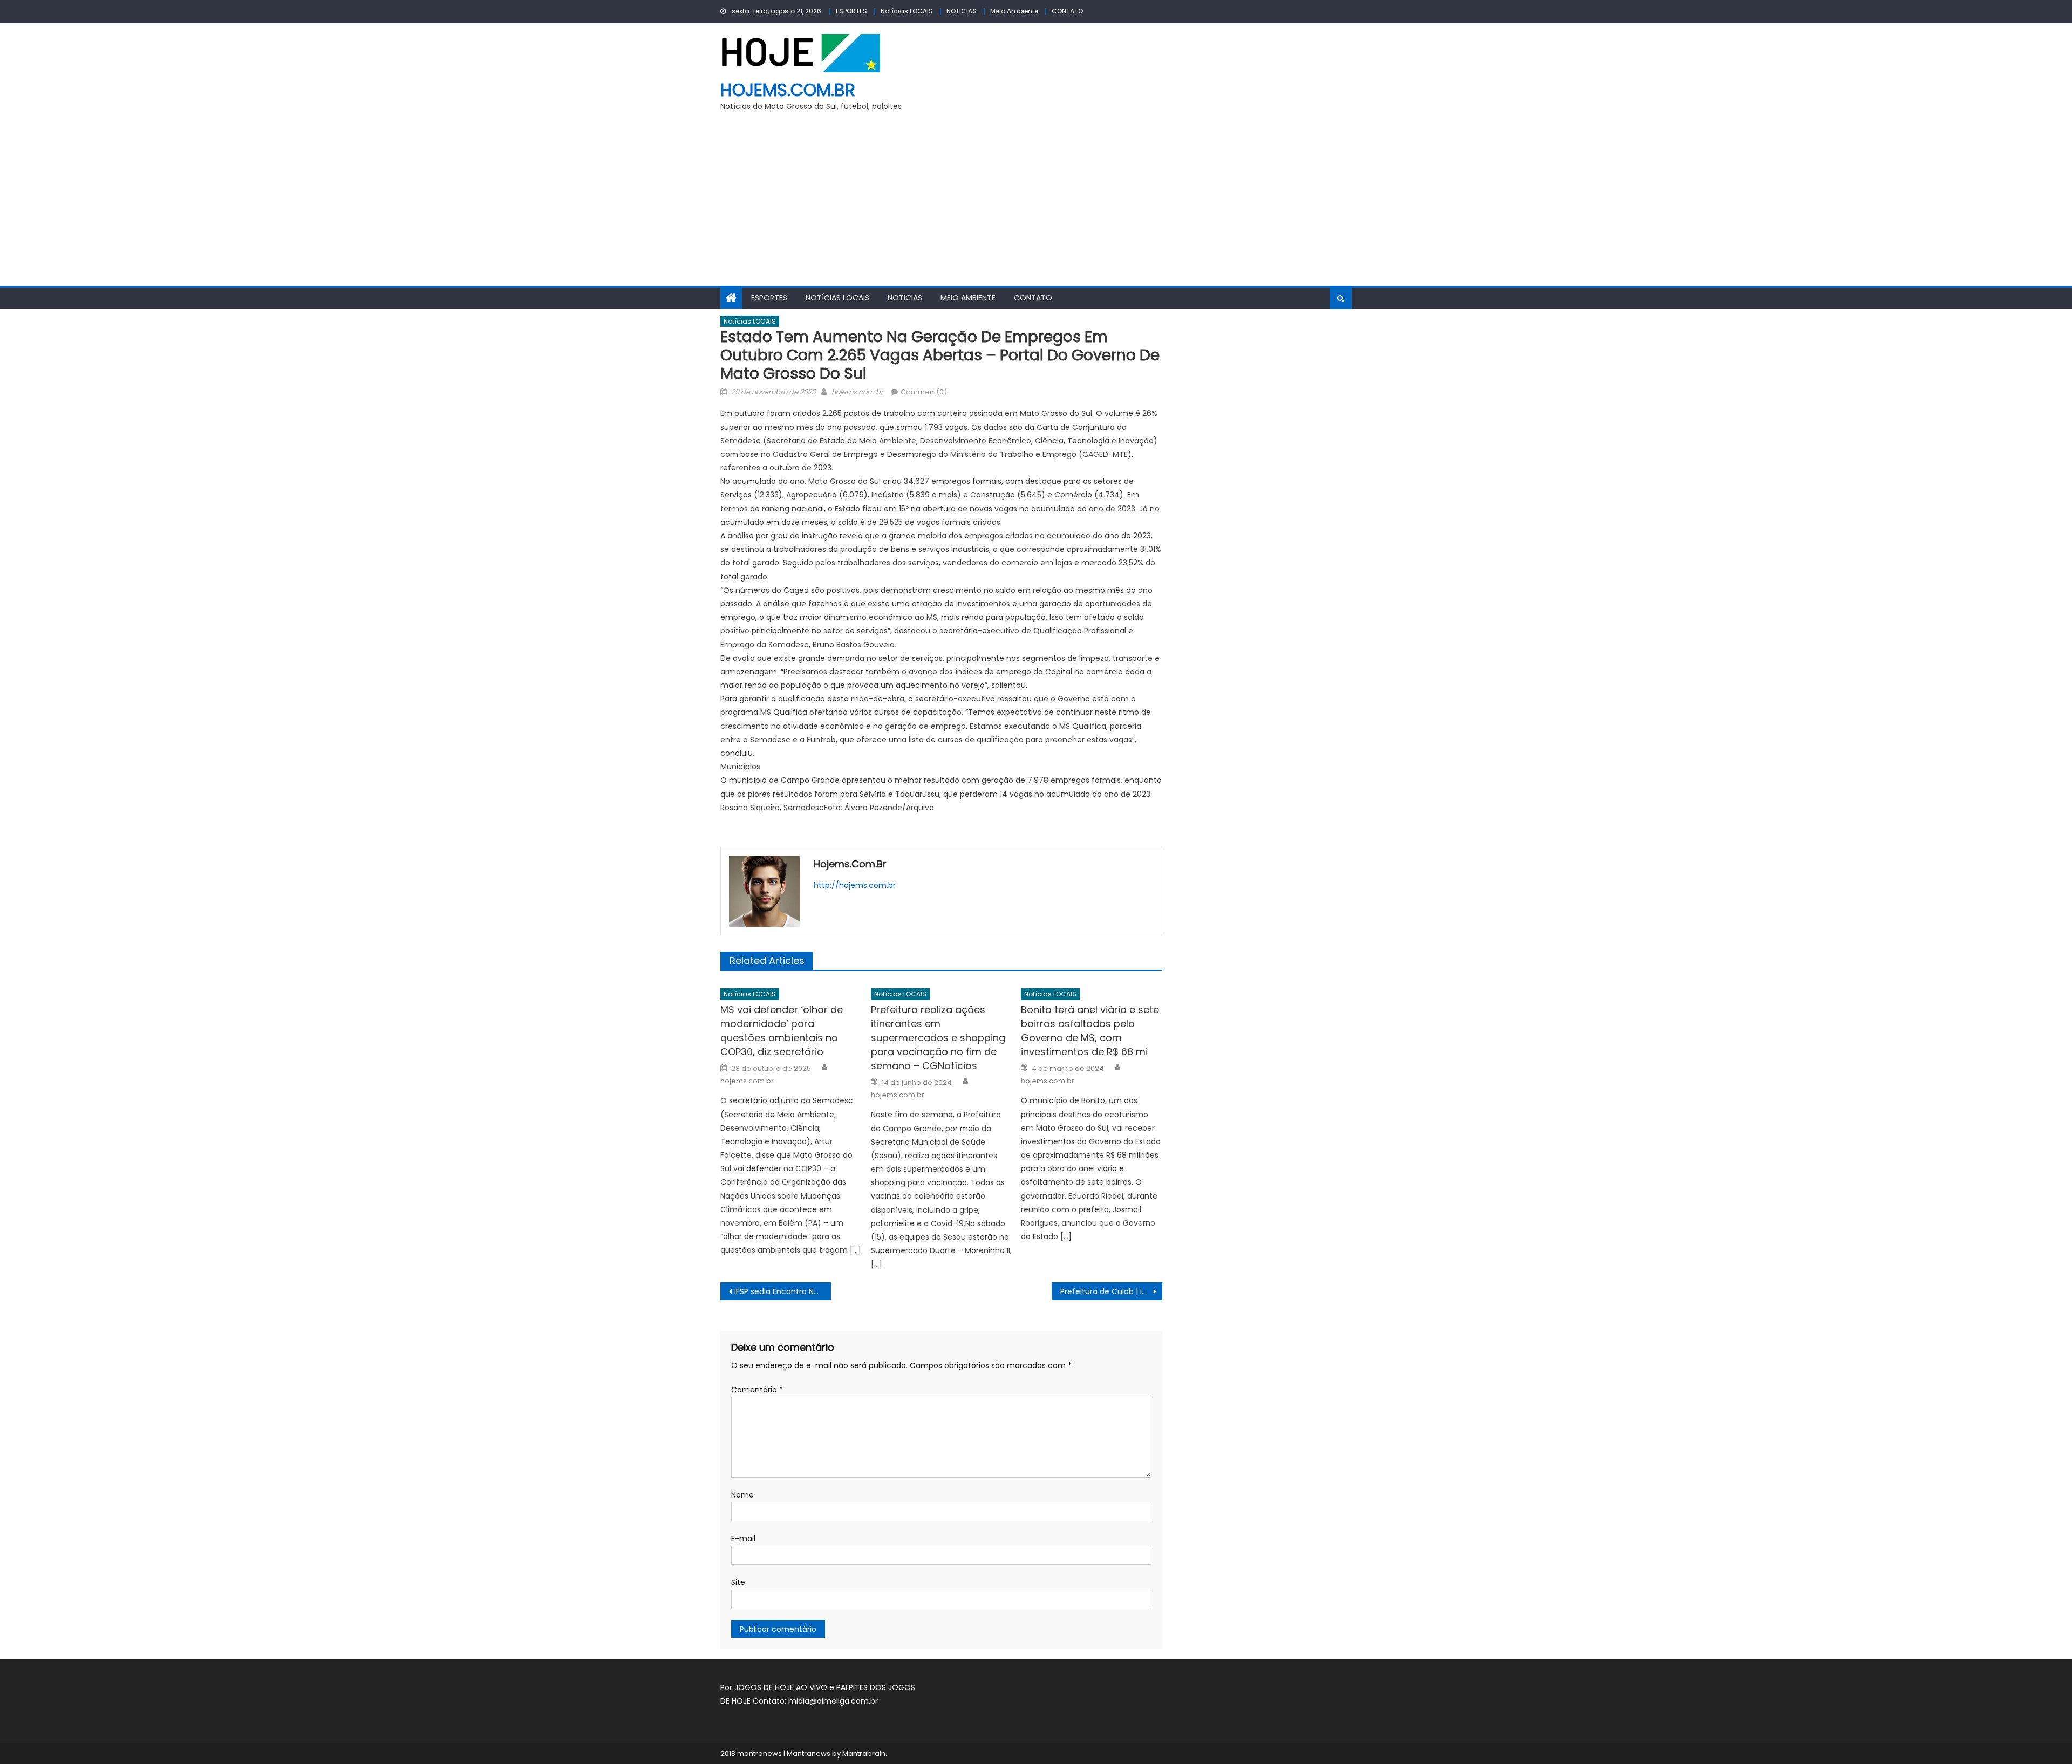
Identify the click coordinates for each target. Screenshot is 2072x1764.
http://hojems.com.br (855, 885)
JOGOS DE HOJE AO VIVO (782, 1687)
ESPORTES (851, 11)
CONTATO (1067, 11)
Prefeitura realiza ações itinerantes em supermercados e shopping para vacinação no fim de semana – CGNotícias (938, 1038)
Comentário (757, 1390)
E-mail (743, 1539)
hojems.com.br (788, 90)
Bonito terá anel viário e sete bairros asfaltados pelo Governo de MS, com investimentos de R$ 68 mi (1090, 1031)
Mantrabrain (864, 1753)
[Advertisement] (1036, 205)
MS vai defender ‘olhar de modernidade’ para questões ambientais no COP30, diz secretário (782, 1031)
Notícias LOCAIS (907, 11)
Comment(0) (924, 392)
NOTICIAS (962, 11)
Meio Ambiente (1014, 11)
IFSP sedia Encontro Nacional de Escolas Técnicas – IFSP (783, 1291)
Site (738, 1582)
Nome (742, 1495)
